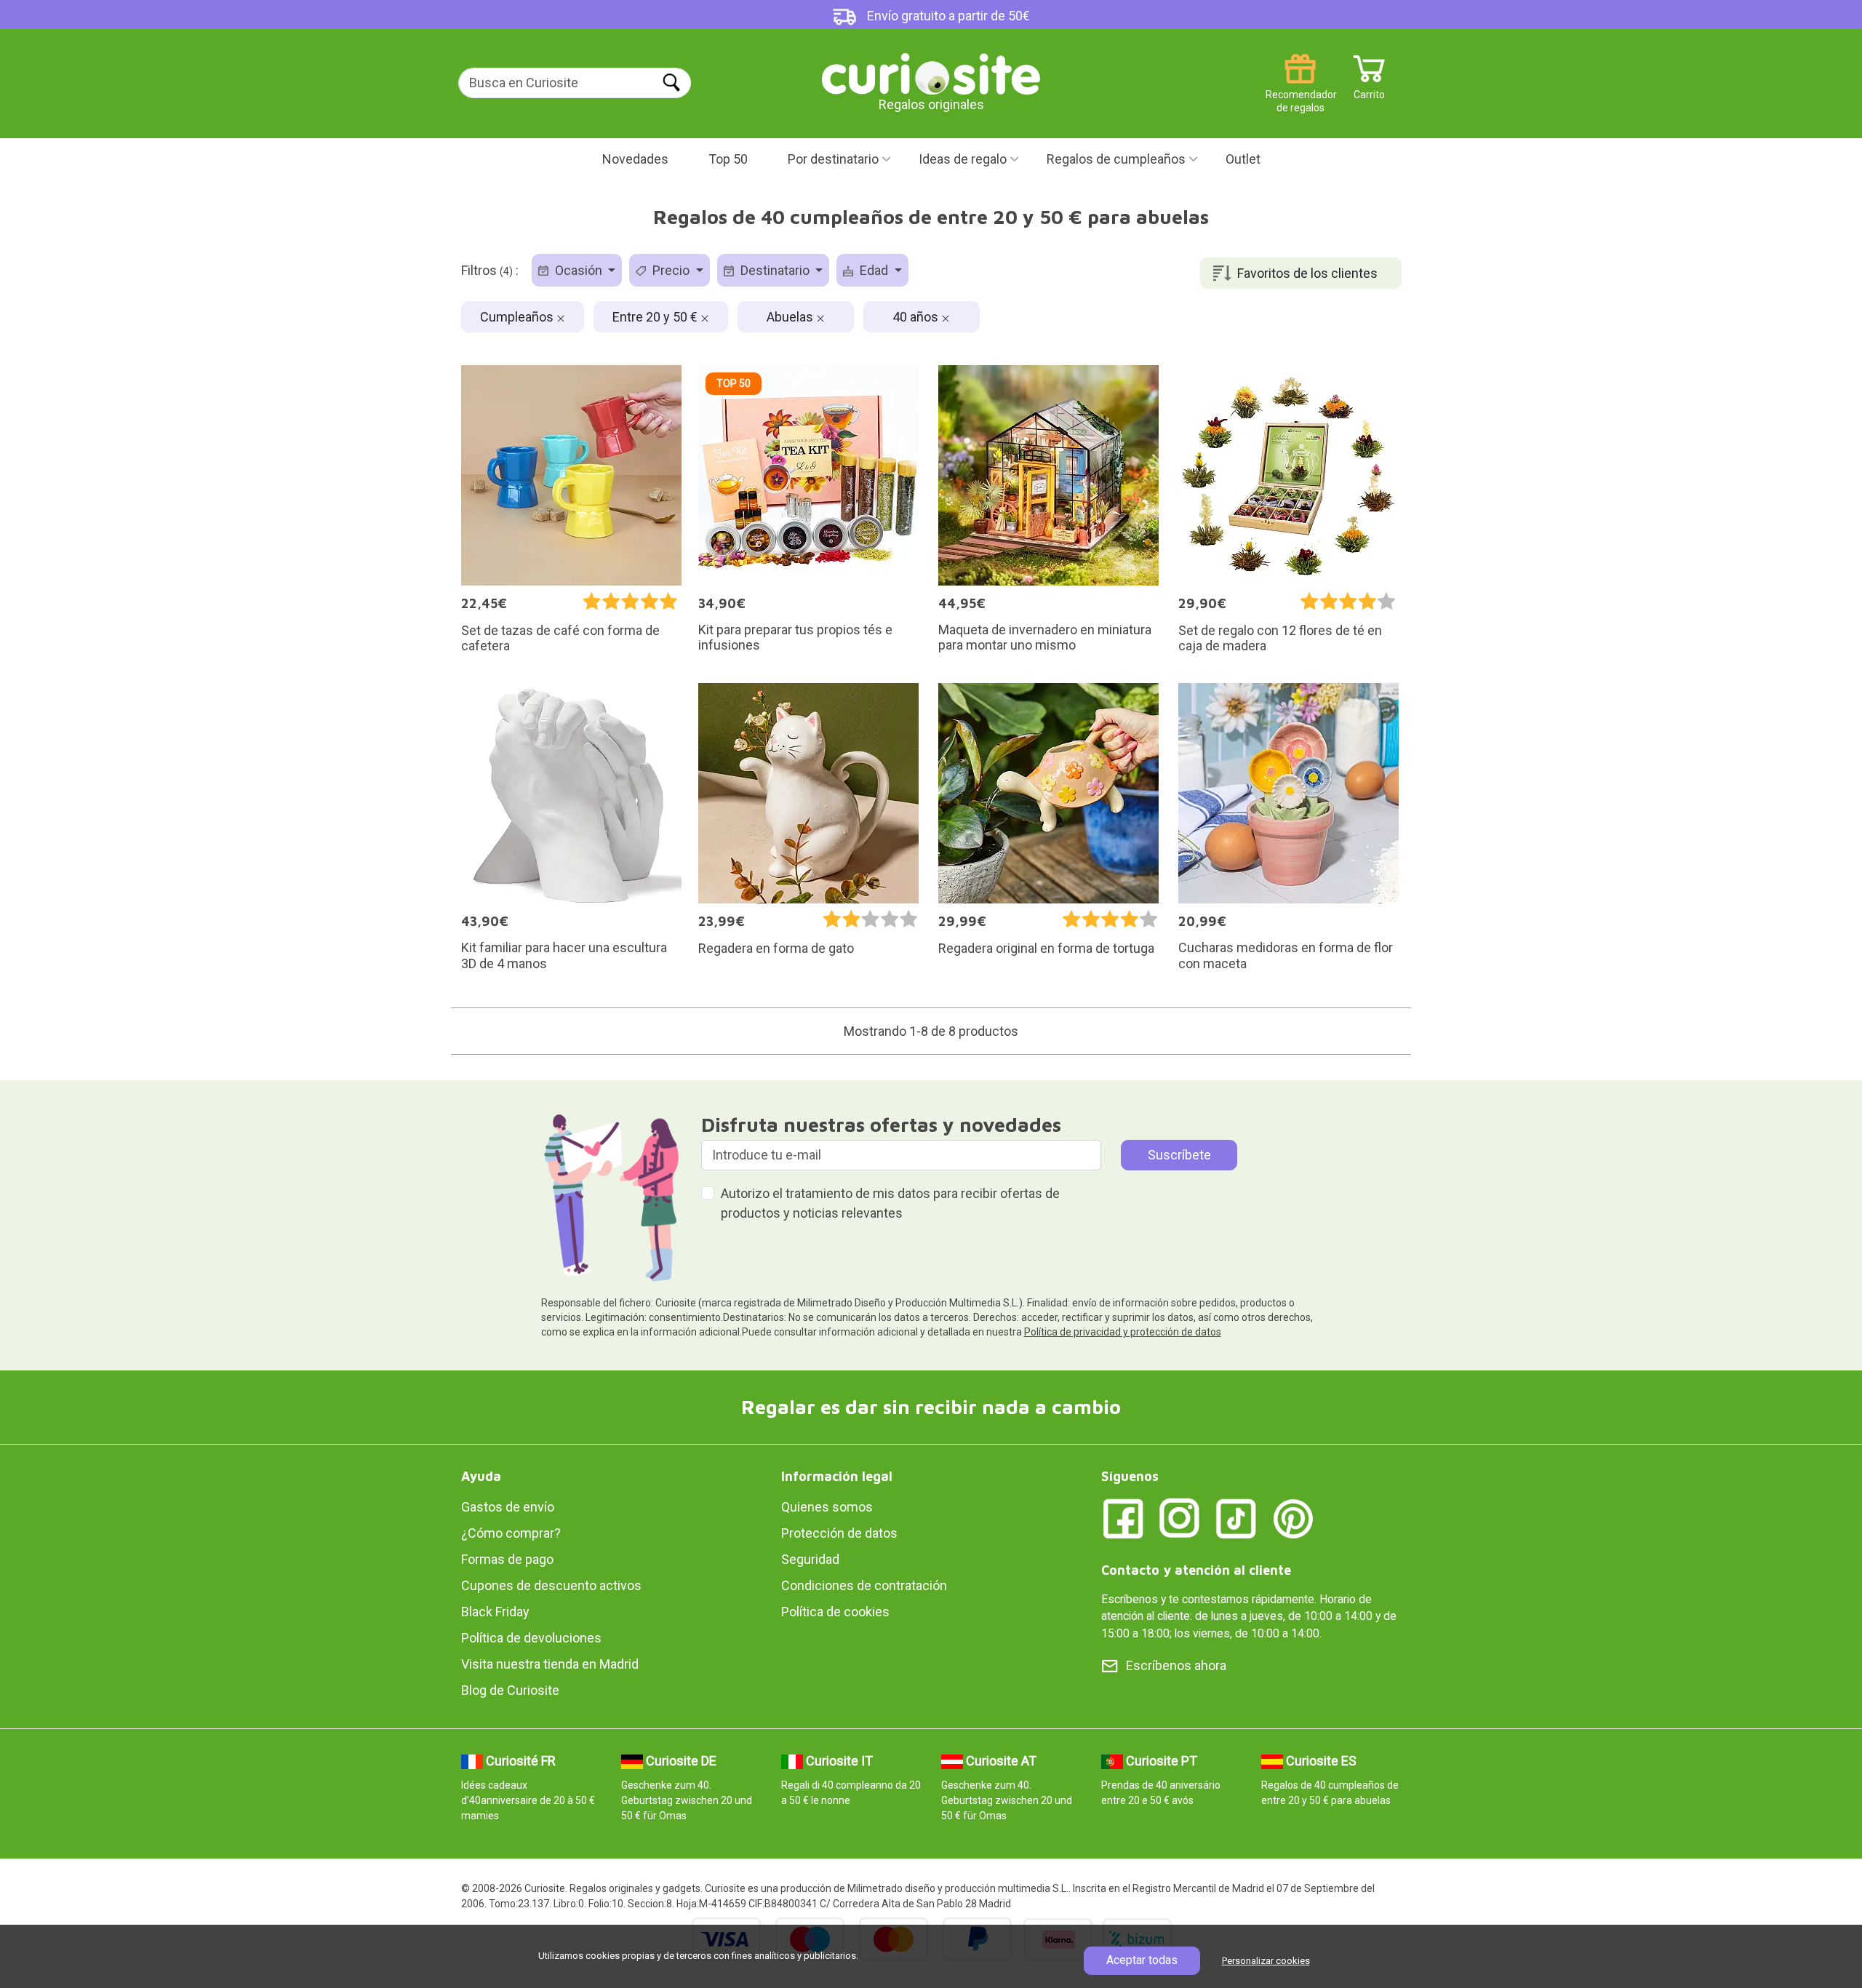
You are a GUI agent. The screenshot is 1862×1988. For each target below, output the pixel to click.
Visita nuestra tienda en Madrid (550, 1664)
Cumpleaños (518, 317)
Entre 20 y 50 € (656, 317)
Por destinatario (833, 159)
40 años (917, 317)
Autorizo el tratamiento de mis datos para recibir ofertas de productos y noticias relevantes (890, 1203)
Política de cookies (835, 1612)
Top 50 (728, 159)
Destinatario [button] (775, 270)
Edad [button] (874, 270)
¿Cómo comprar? (511, 1533)
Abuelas (791, 317)
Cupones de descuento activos (551, 1585)
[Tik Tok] (1236, 1518)
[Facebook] (1123, 1518)
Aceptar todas (1142, 1960)
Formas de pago (507, 1559)
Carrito (1369, 89)
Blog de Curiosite (510, 1690)
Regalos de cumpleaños (1116, 159)
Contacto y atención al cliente (1196, 1570)
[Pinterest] (1293, 1518)
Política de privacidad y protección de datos (1123, 1332)
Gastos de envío (508, 1507)
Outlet (1243, 159)
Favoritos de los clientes (1307, 273)
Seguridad (810, 1559)
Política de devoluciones (531, 1638)
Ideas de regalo (963, 159)
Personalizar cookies (1266, 1961)
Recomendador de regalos (1300, 89)
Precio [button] (671, 270)
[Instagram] (1180, 1518)
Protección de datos (839, 1533)
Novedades (635, 159)
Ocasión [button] (579, 270)
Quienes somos (827, 1507)
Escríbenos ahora (1176, 1665)
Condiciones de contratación (864, 1585)
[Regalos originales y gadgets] (931, 72)
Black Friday (495, 1612)
